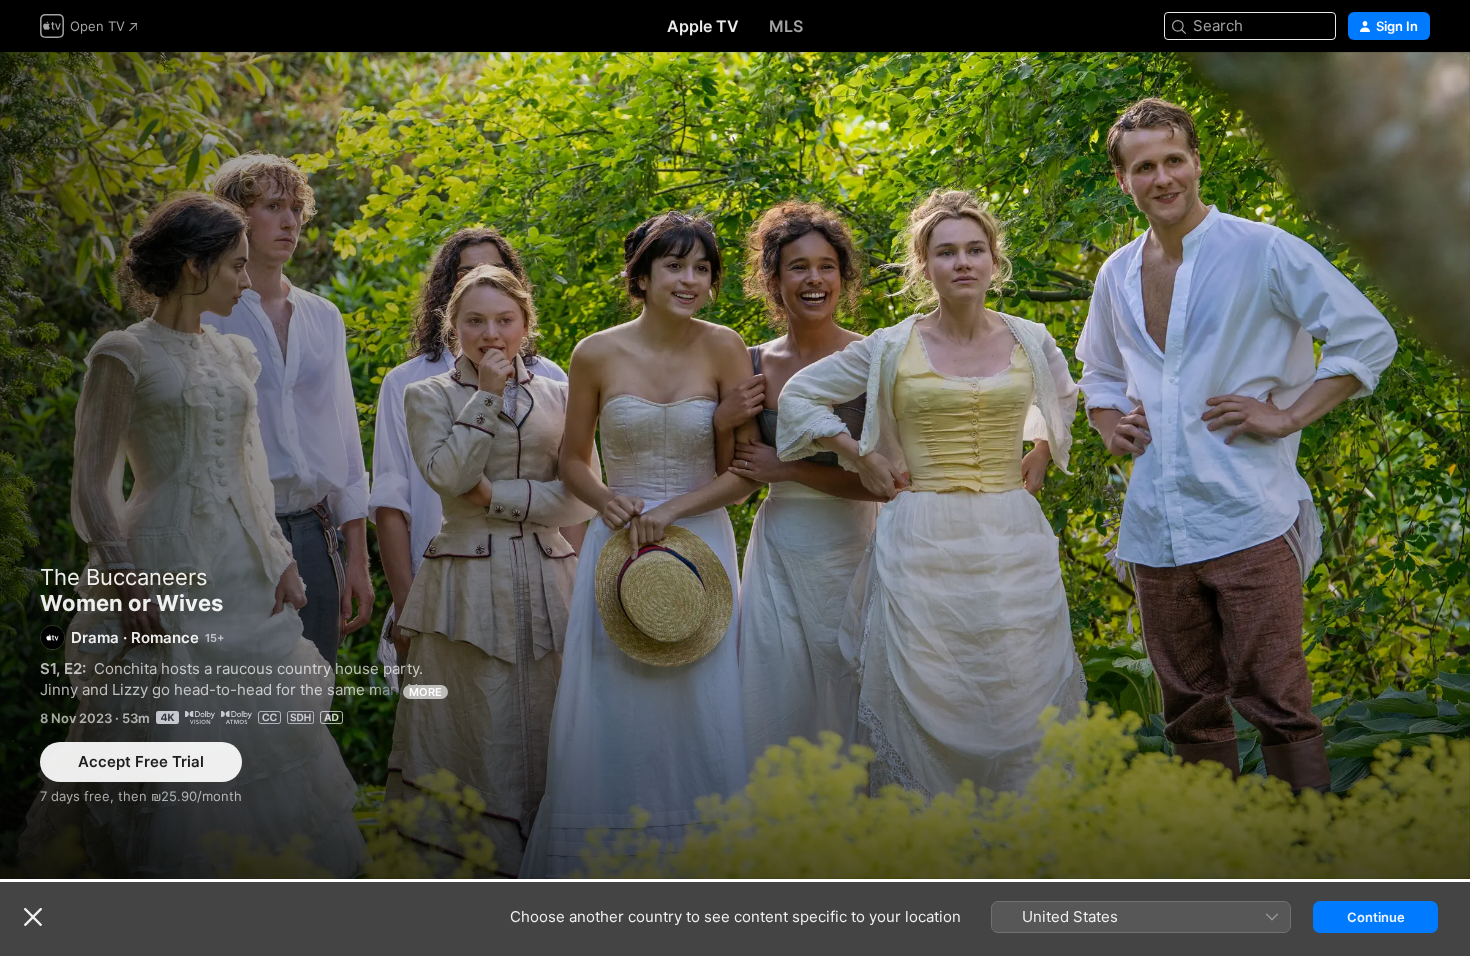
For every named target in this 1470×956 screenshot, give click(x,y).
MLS (786, 26)
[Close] (33, 917)
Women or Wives (735, 465)
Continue (1376, 917)
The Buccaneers (124, 577)
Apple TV (703, 26)
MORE (425, 692)
